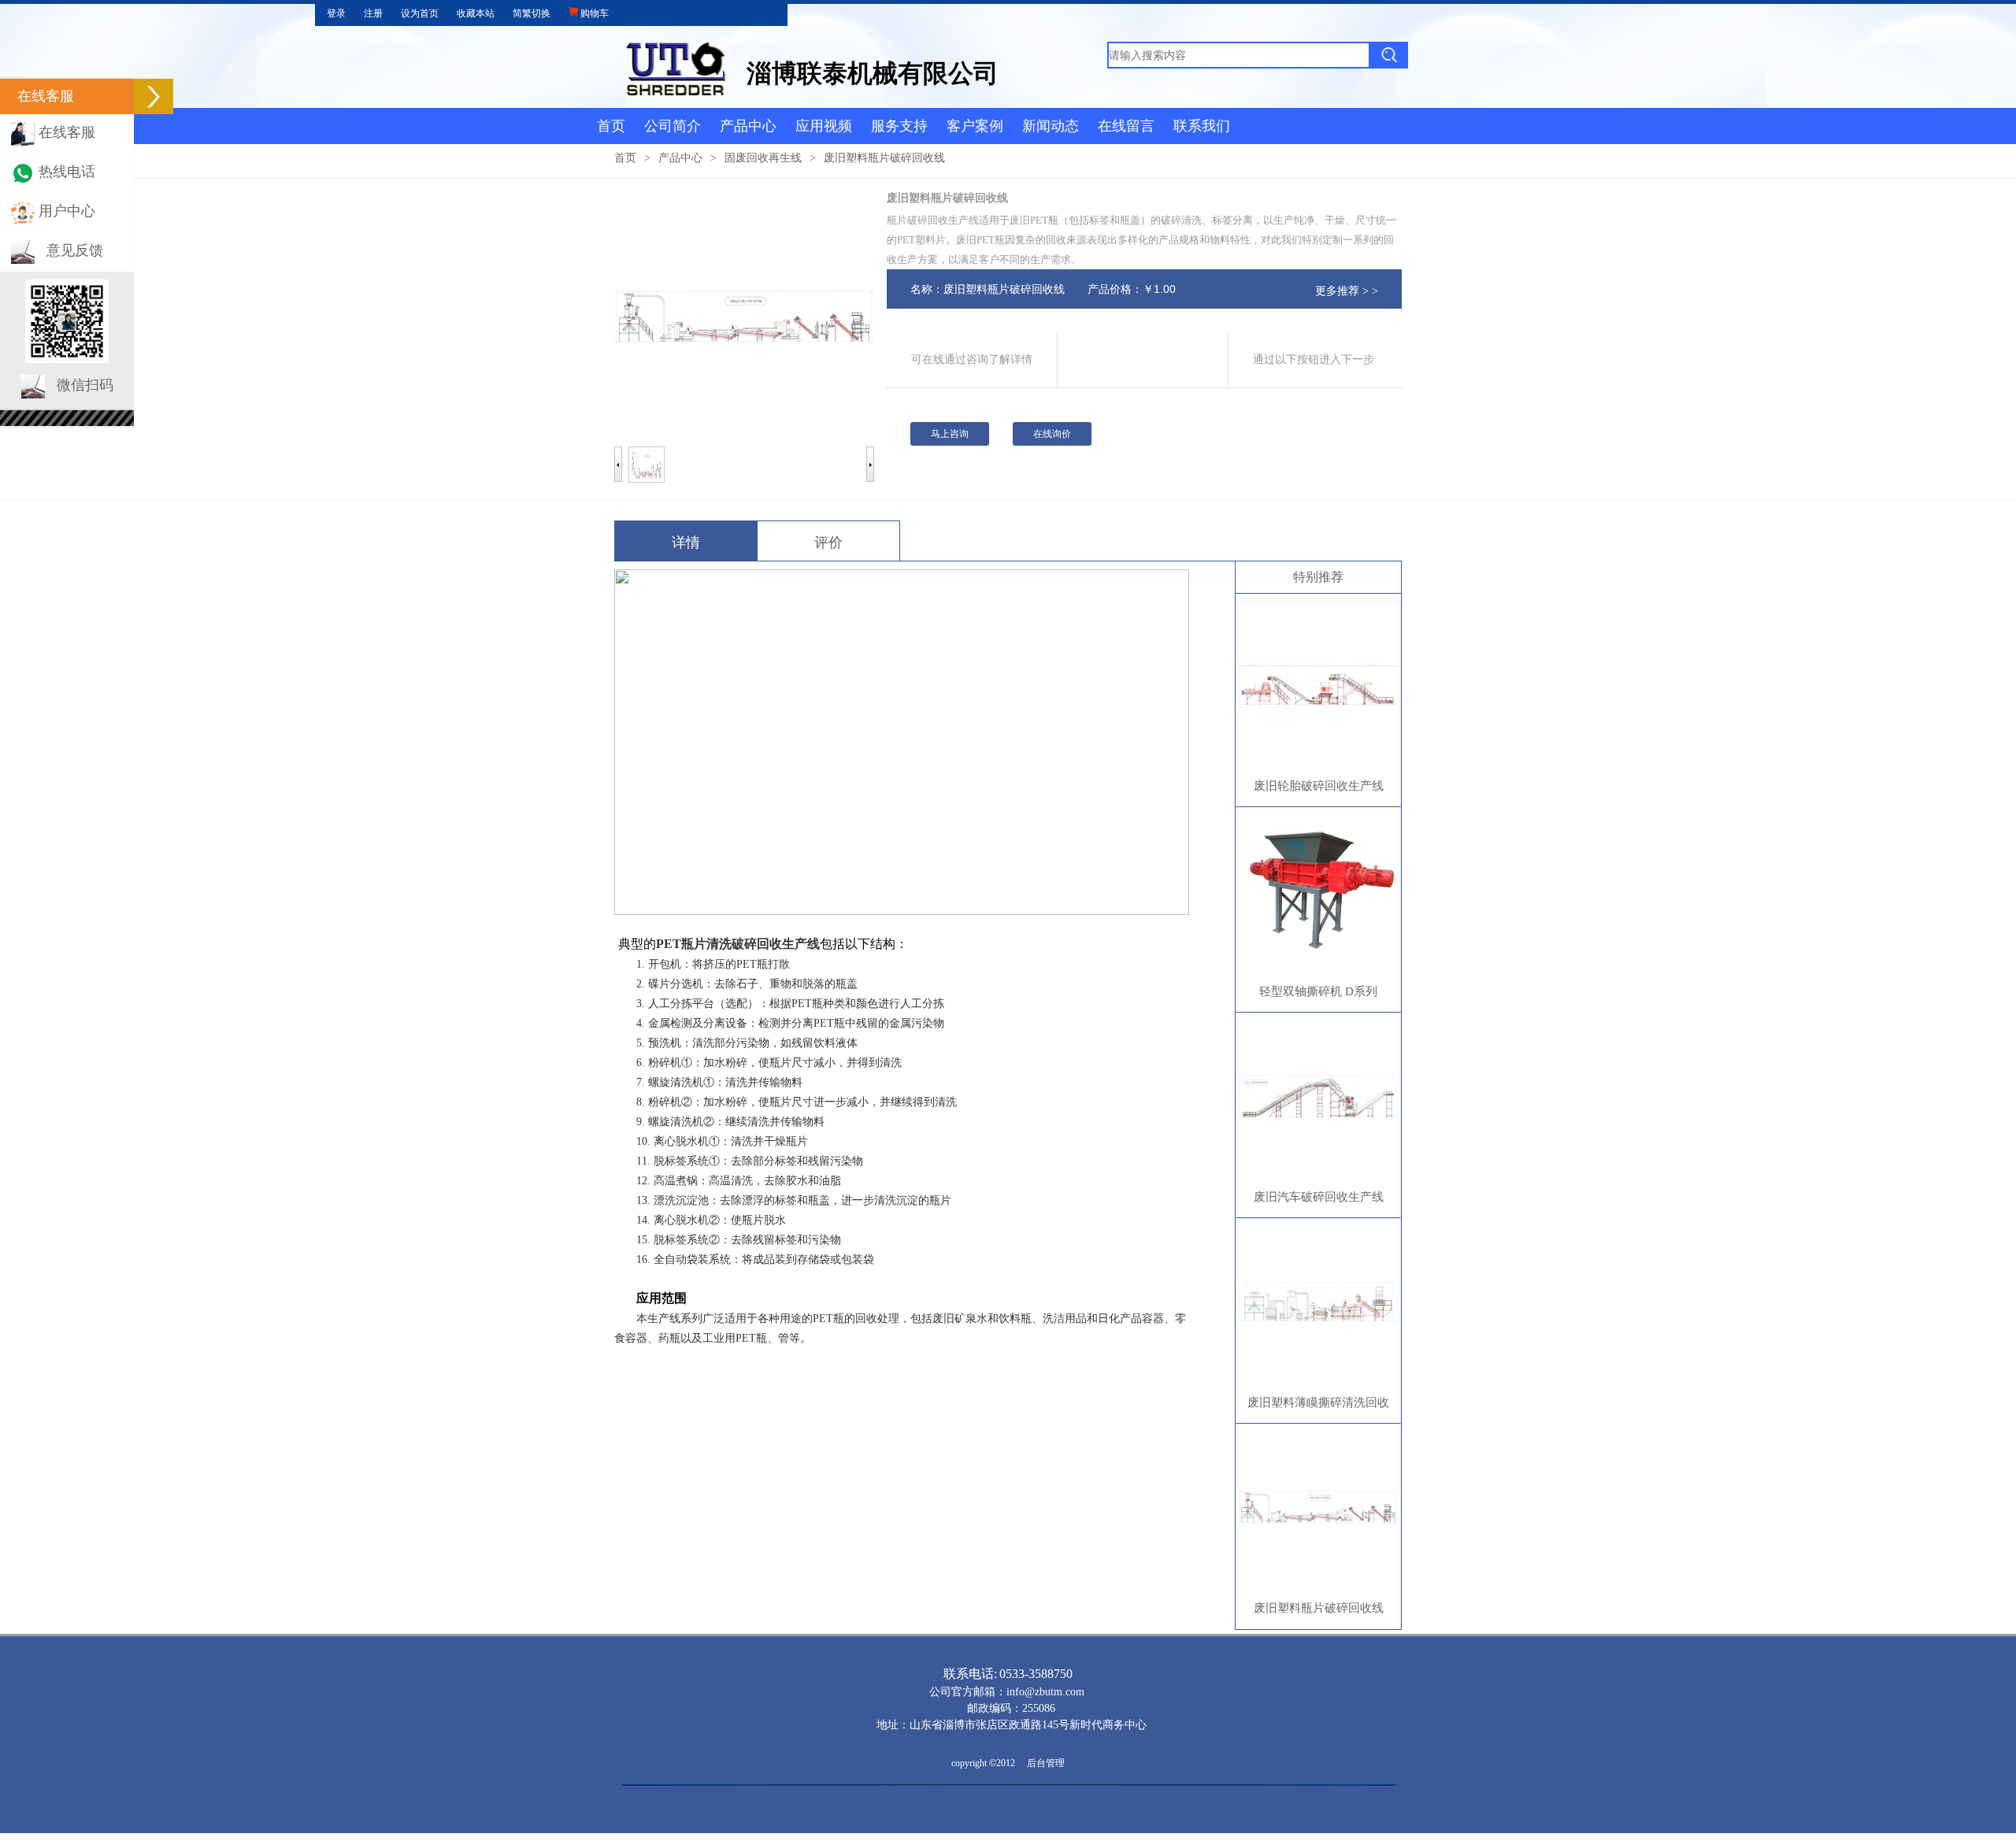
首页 (611, 126)
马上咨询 (950, 434)
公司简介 (673, 126)
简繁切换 (532, 13)
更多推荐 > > (1347, 291)
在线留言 (1126, 126)
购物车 (593, 13)
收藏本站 (476, 13)
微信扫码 (85, 385)
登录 (336, 13)
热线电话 (67, 172)
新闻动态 (1051, 126)
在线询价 (1052, 434)
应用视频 (824, 126)
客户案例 (975, 126)
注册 (373, 13)
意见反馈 (75, 250)
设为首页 (420, 13)
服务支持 (899, 126)
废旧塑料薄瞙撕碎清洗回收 (1318, 1402)
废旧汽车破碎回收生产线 (1319, 1197)
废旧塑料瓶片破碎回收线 (1319, 1608)
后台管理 (1046, 1763)
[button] (154, 96)
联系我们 (1202, 126)
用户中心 (67, 211)
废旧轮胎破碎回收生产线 (1319, 786)
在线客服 (67, 132)
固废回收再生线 (763, 158)
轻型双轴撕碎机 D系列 (1318, 991)
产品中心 (748, 126)
